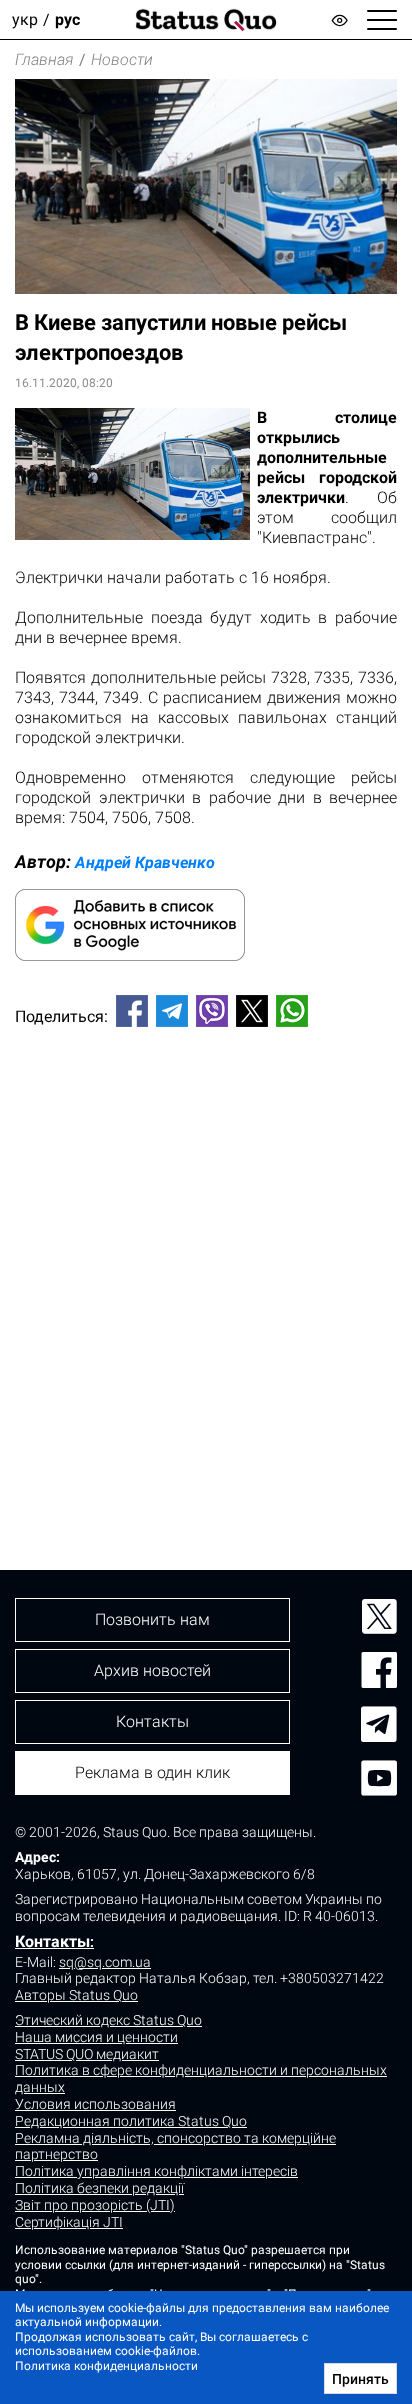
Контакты (52, 1941)
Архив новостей (152, 1670)
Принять (360, 2379)
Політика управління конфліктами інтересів (156, 2171)
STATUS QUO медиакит (87, 2054)
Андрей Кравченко (145, 862)
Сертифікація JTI (69, 2222)
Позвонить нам (152, 1619)
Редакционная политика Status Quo (131, 2121)
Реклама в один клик (152, 1772)
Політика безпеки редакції (99, 2188)
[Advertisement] (206, 1265)
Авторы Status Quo (76, 1995)
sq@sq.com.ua (105, 1962)
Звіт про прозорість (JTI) (95, 2205)
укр (25, 19)
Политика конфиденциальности (106, 2366)
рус (67, 19)
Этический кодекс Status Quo (108, 2020)
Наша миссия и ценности (96, 2037)
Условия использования (95, 2104)
